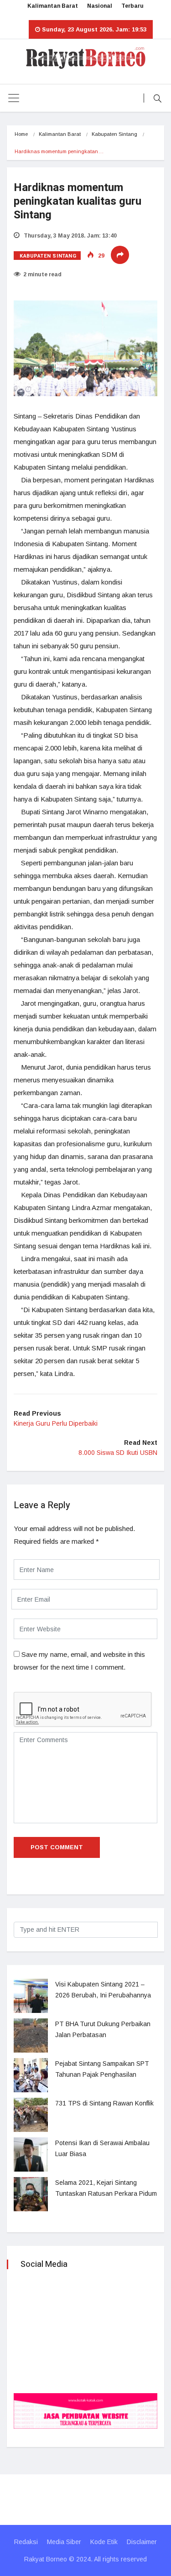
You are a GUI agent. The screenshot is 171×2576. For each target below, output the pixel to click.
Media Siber (64, 2542)
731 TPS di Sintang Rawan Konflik (104, 2103)
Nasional (100, 6)
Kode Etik (104, 2542)
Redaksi (26, 2542)
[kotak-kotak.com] (85, 2410)
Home (21, 134)
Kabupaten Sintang (114, 134)
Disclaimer (142, 2542)
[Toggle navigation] (14, 98)
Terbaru (132, 6)
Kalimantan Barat (53, 6)
